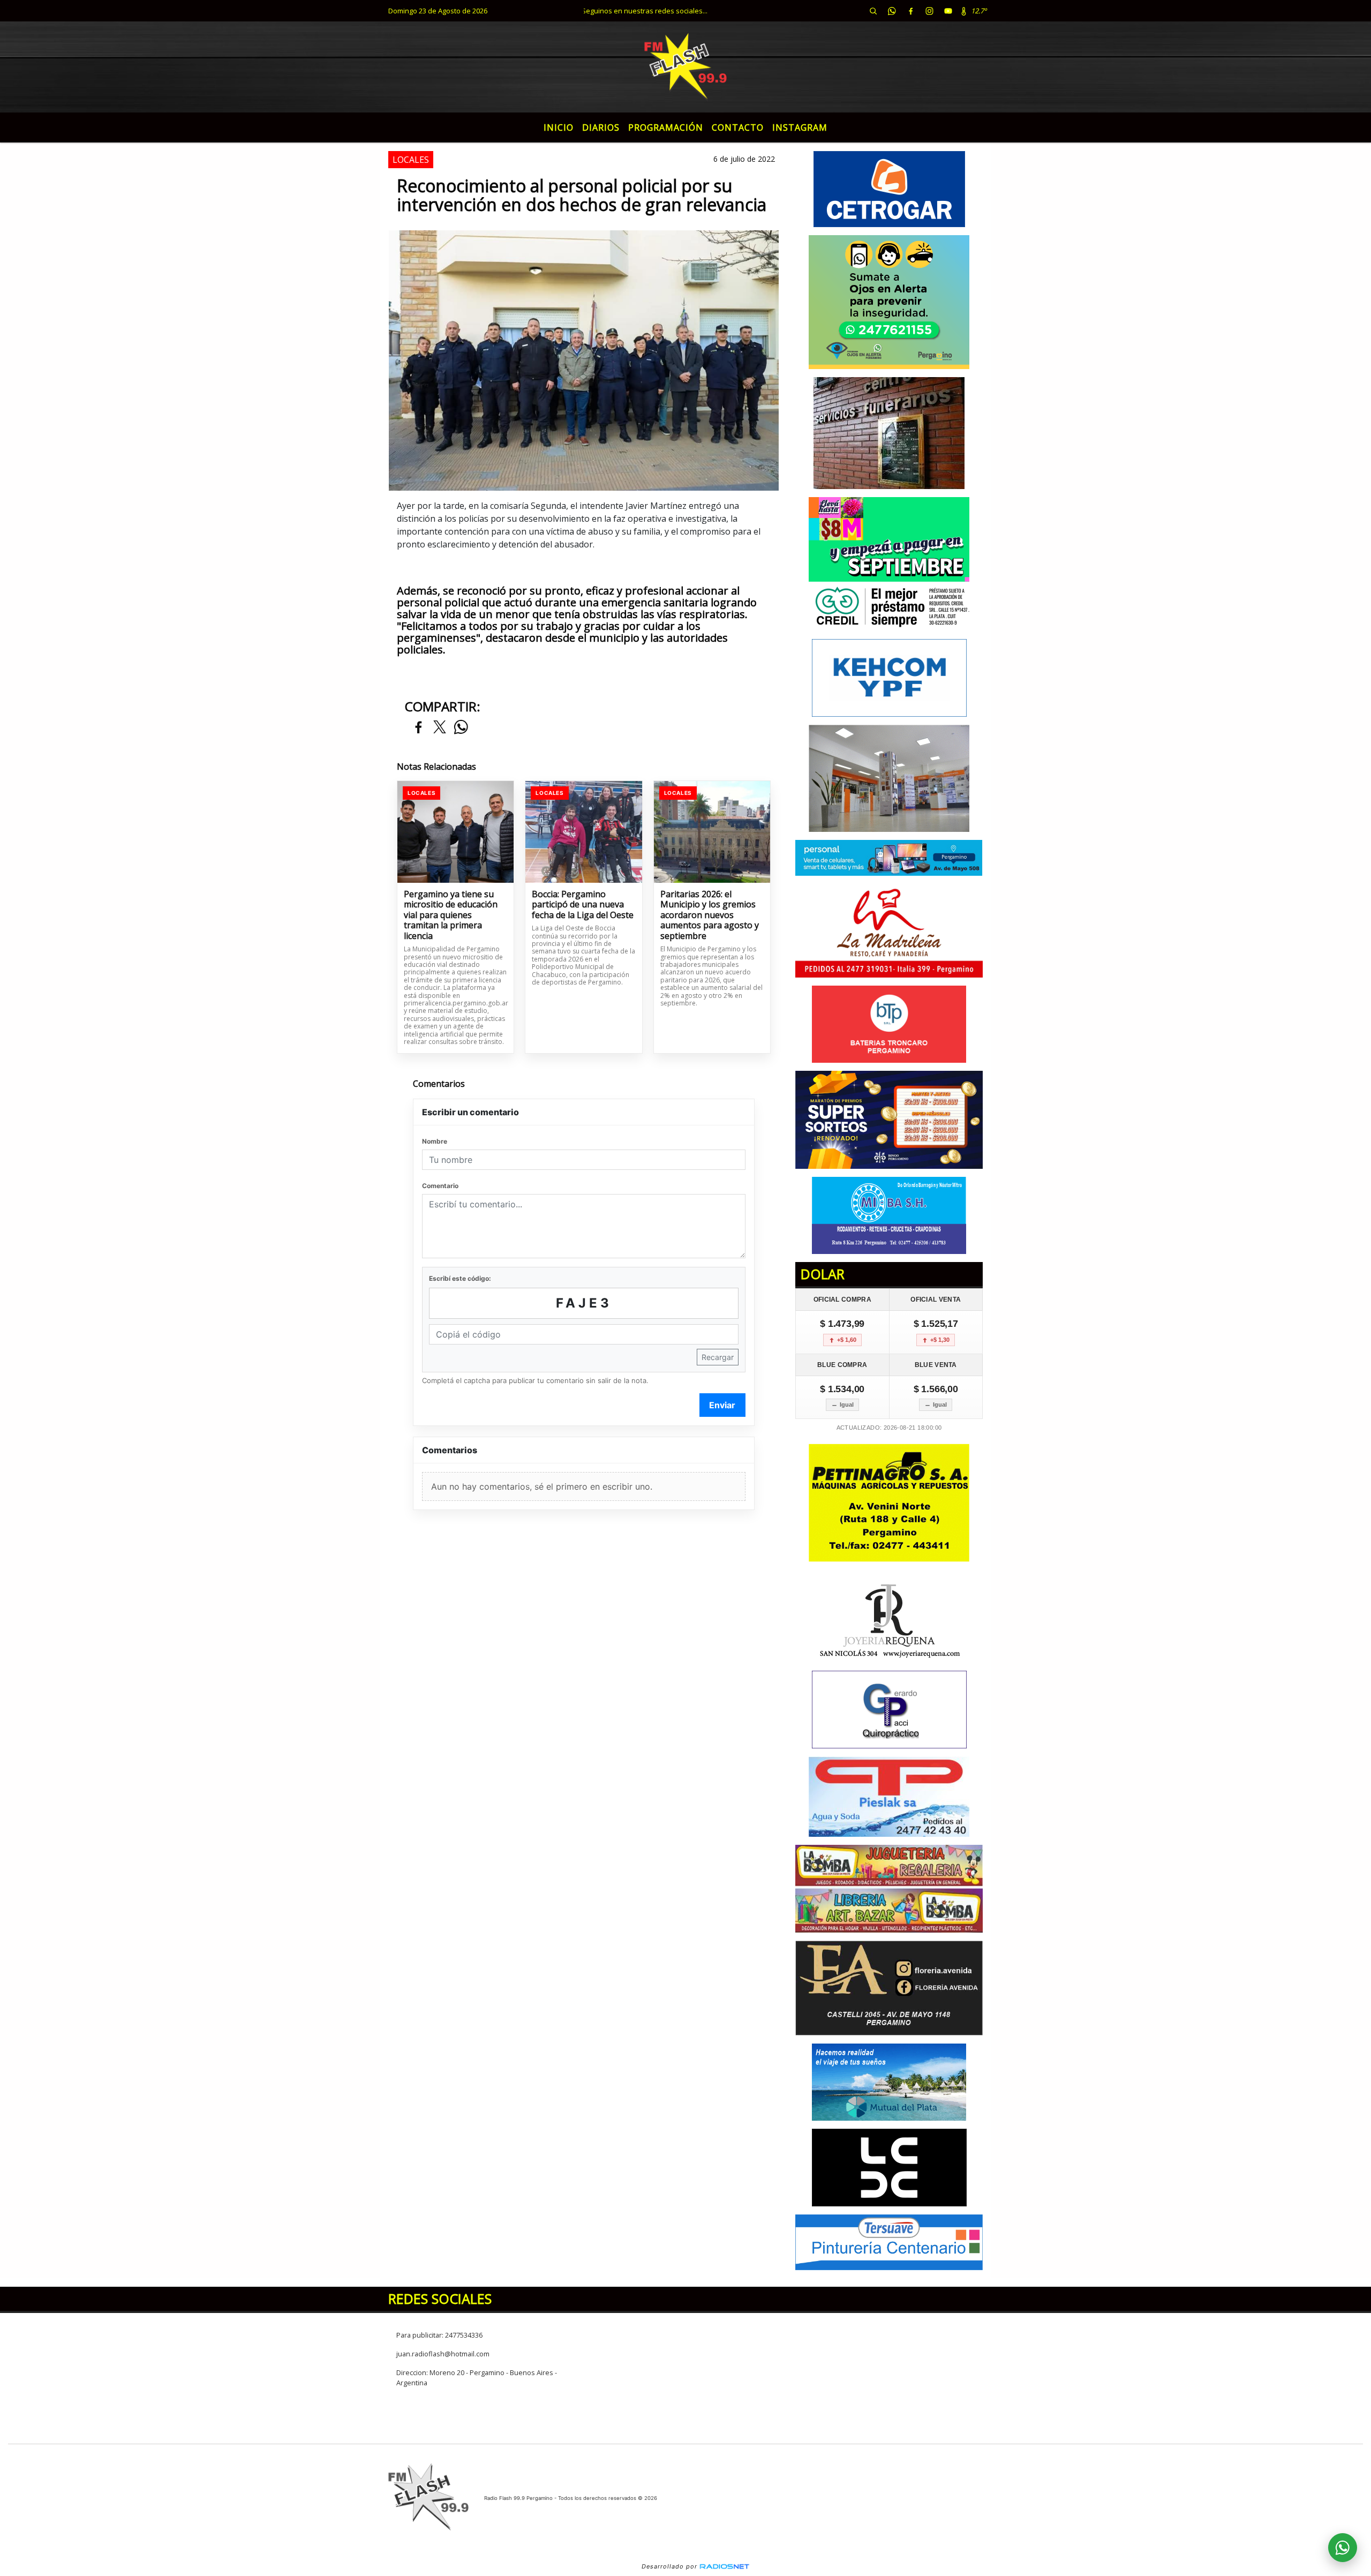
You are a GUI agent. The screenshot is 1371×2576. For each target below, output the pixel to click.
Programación (666, 127)
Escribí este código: (460, 1278)
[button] (873, 11)
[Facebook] (910, 11)
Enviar (722, 1405)
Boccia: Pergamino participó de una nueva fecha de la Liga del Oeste (583, 905)
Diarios (601, 127)
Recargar (718, 1357)
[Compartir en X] (440, 728)
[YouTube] (948, 11)
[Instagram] (929, 11)
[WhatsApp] (892, 11)
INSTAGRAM (800, 127)
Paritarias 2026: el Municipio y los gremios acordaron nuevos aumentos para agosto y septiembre (710, 915)
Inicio (559, 127)
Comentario (440, 1186)
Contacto (738, 127)
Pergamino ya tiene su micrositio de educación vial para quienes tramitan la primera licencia (451, 915)
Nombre (435, 1141)
